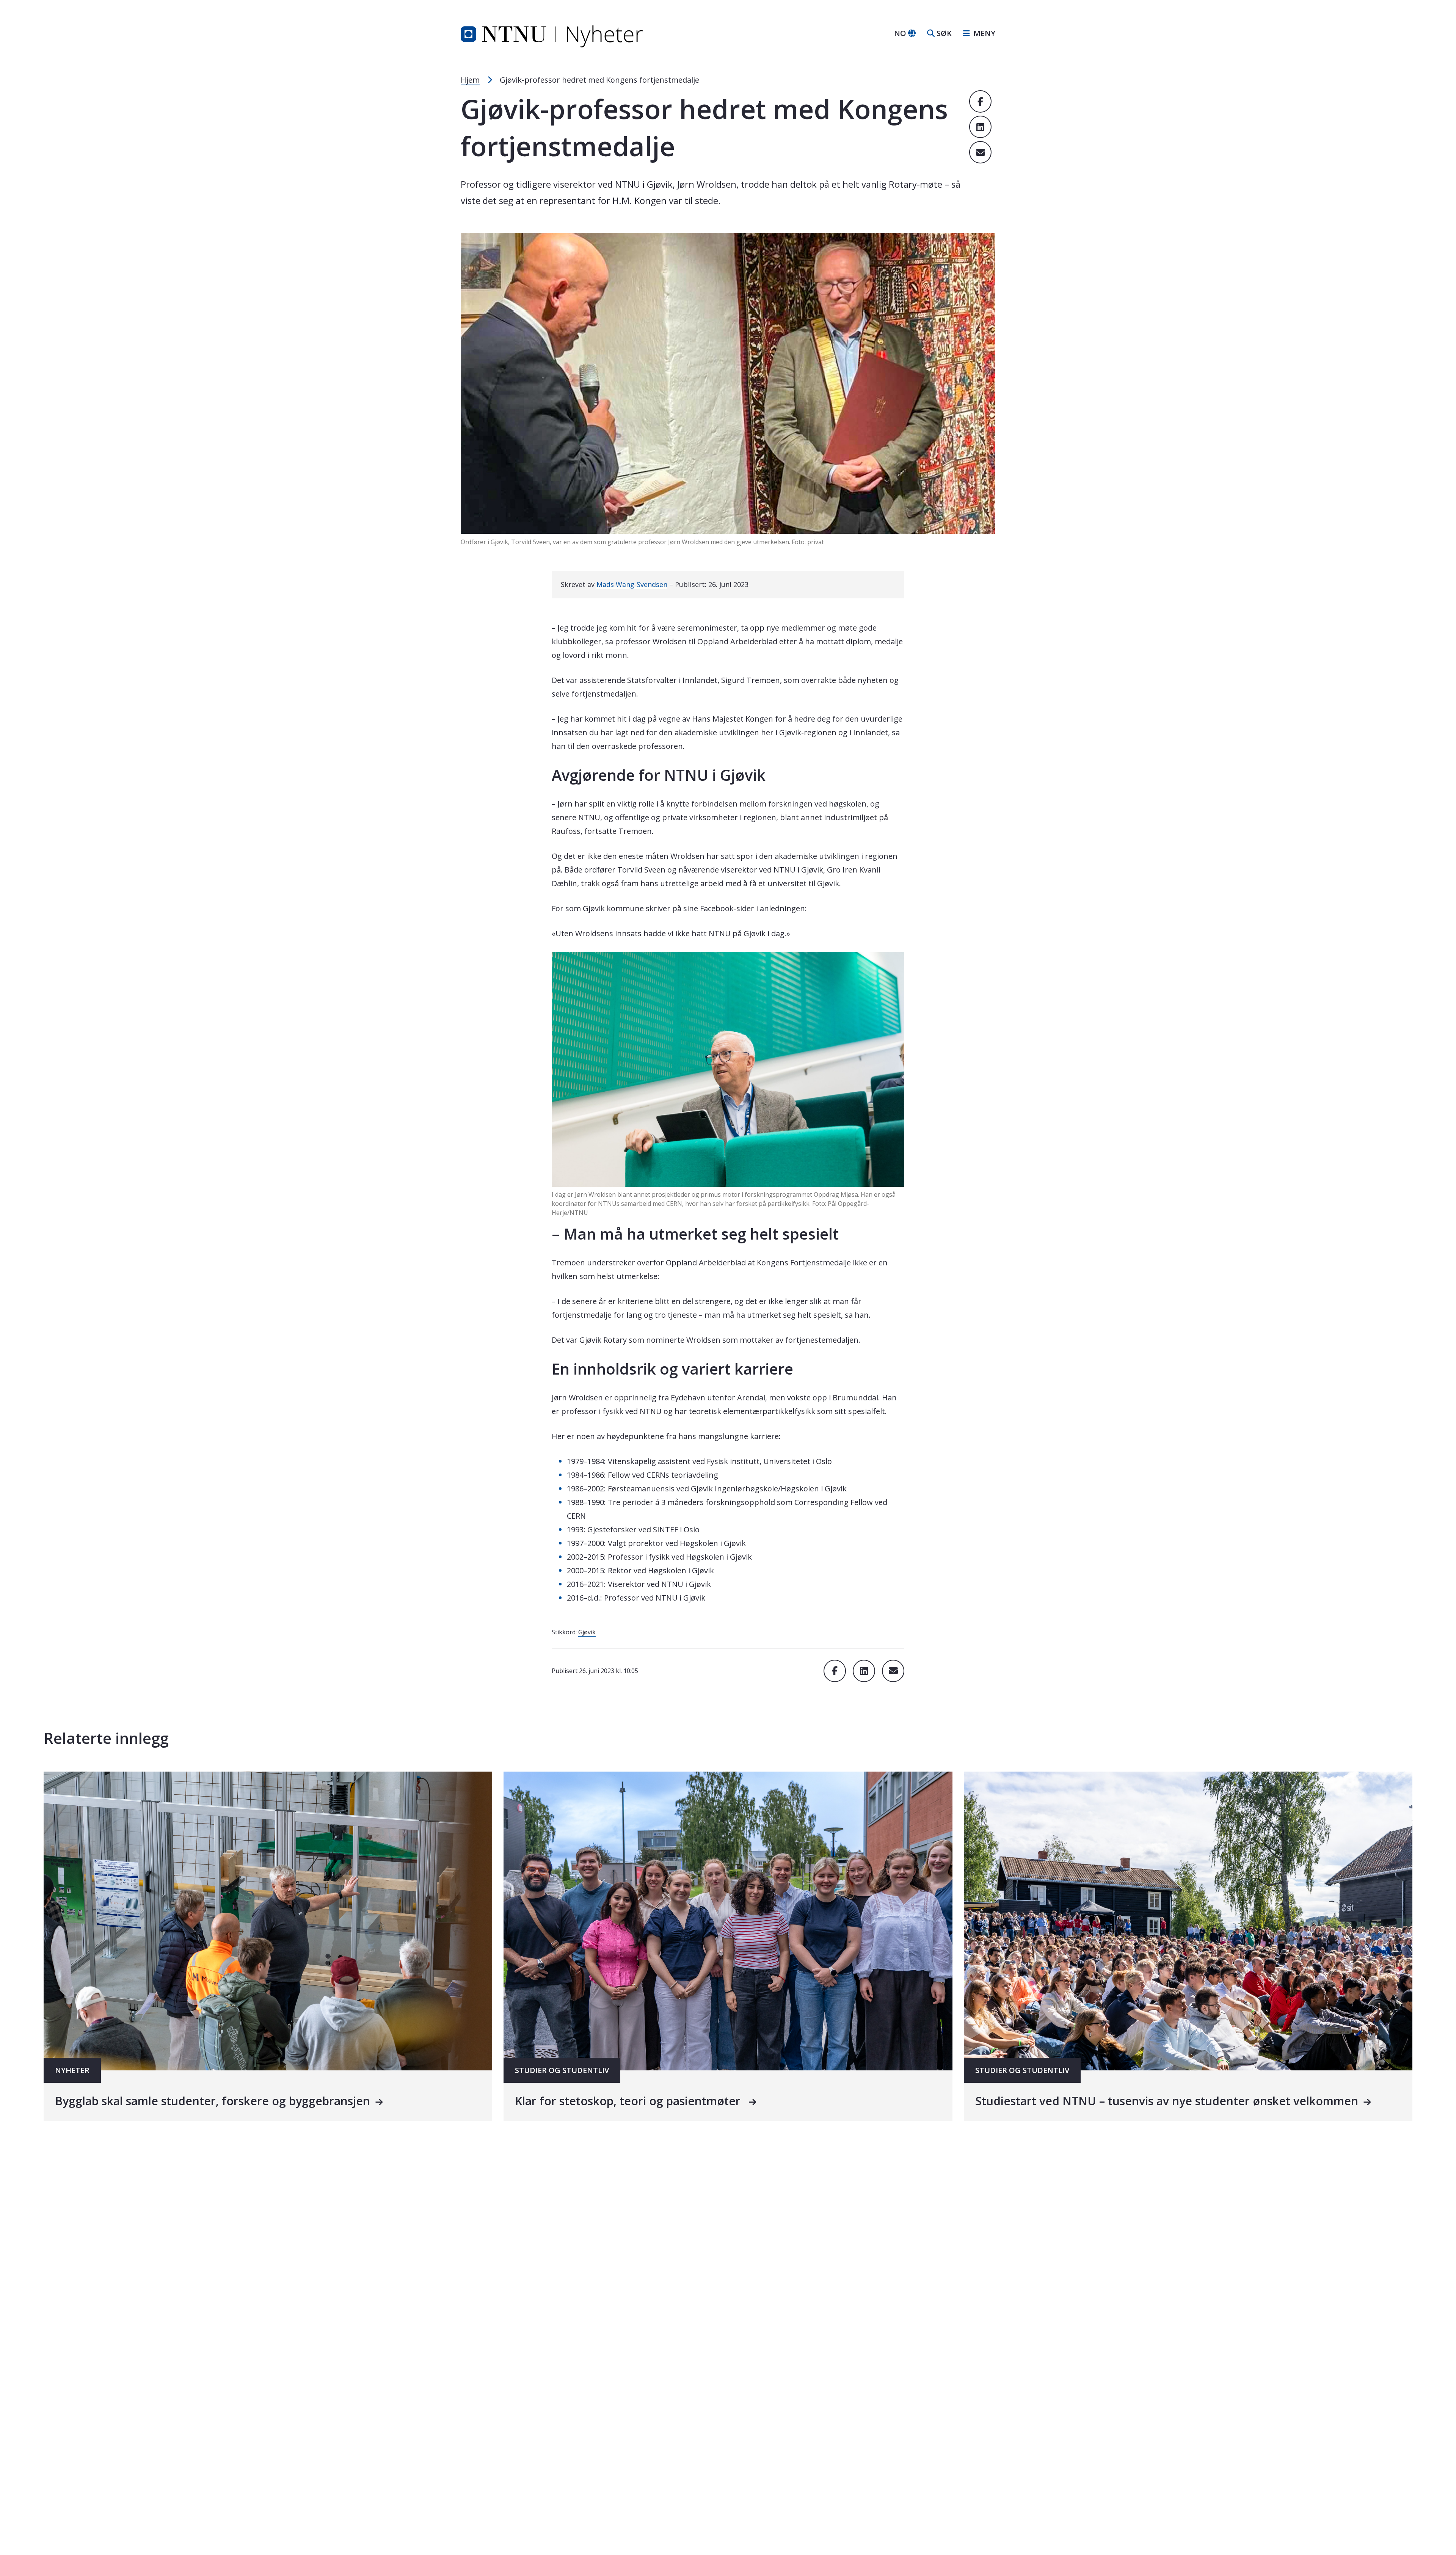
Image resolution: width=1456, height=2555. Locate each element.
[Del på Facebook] (980, 101)
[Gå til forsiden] (552, 33)
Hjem (470, 80)
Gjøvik (587, 1632)
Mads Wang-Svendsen (632, 584)
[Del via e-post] (980, 152)
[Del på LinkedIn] (980, 127)
